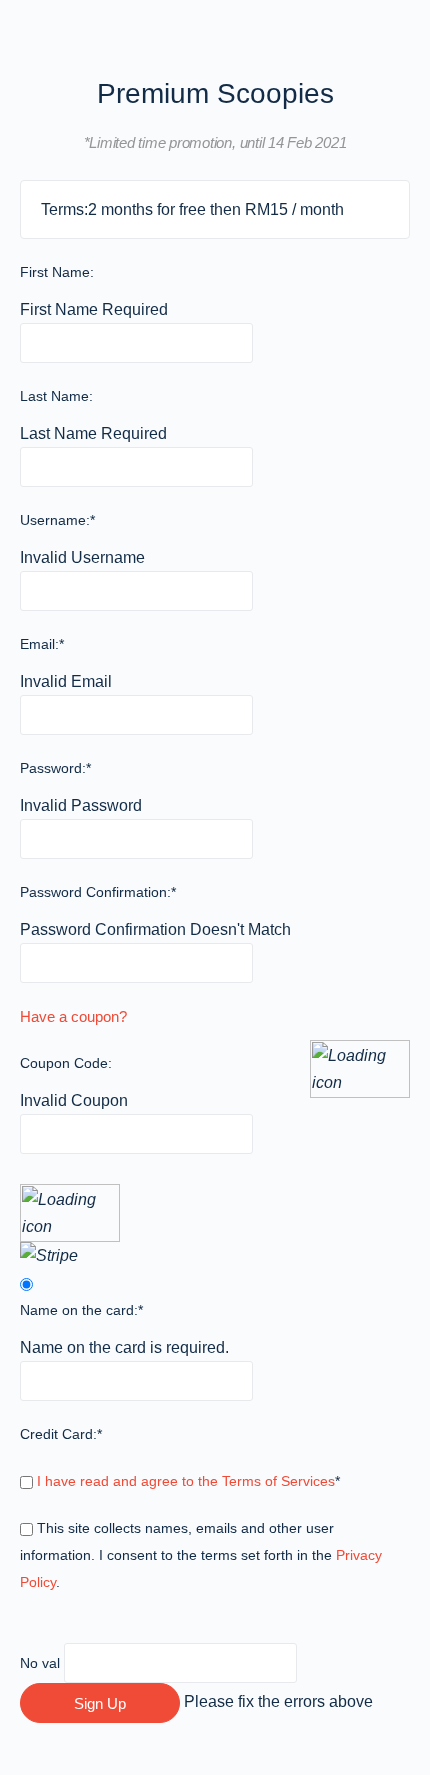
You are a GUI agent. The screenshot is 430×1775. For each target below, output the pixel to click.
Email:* (42, 644)
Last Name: (56, 396)
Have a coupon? (73, 1016)
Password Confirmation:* (98, 892)
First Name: (57, 272)
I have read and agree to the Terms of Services (186, 1481)
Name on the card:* (81, 1310)
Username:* (57, 520)
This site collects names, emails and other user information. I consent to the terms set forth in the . (201, 1555)
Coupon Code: (66, 1063)
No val (40, 1663)
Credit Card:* (61, 1434)
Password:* (55, 768)
